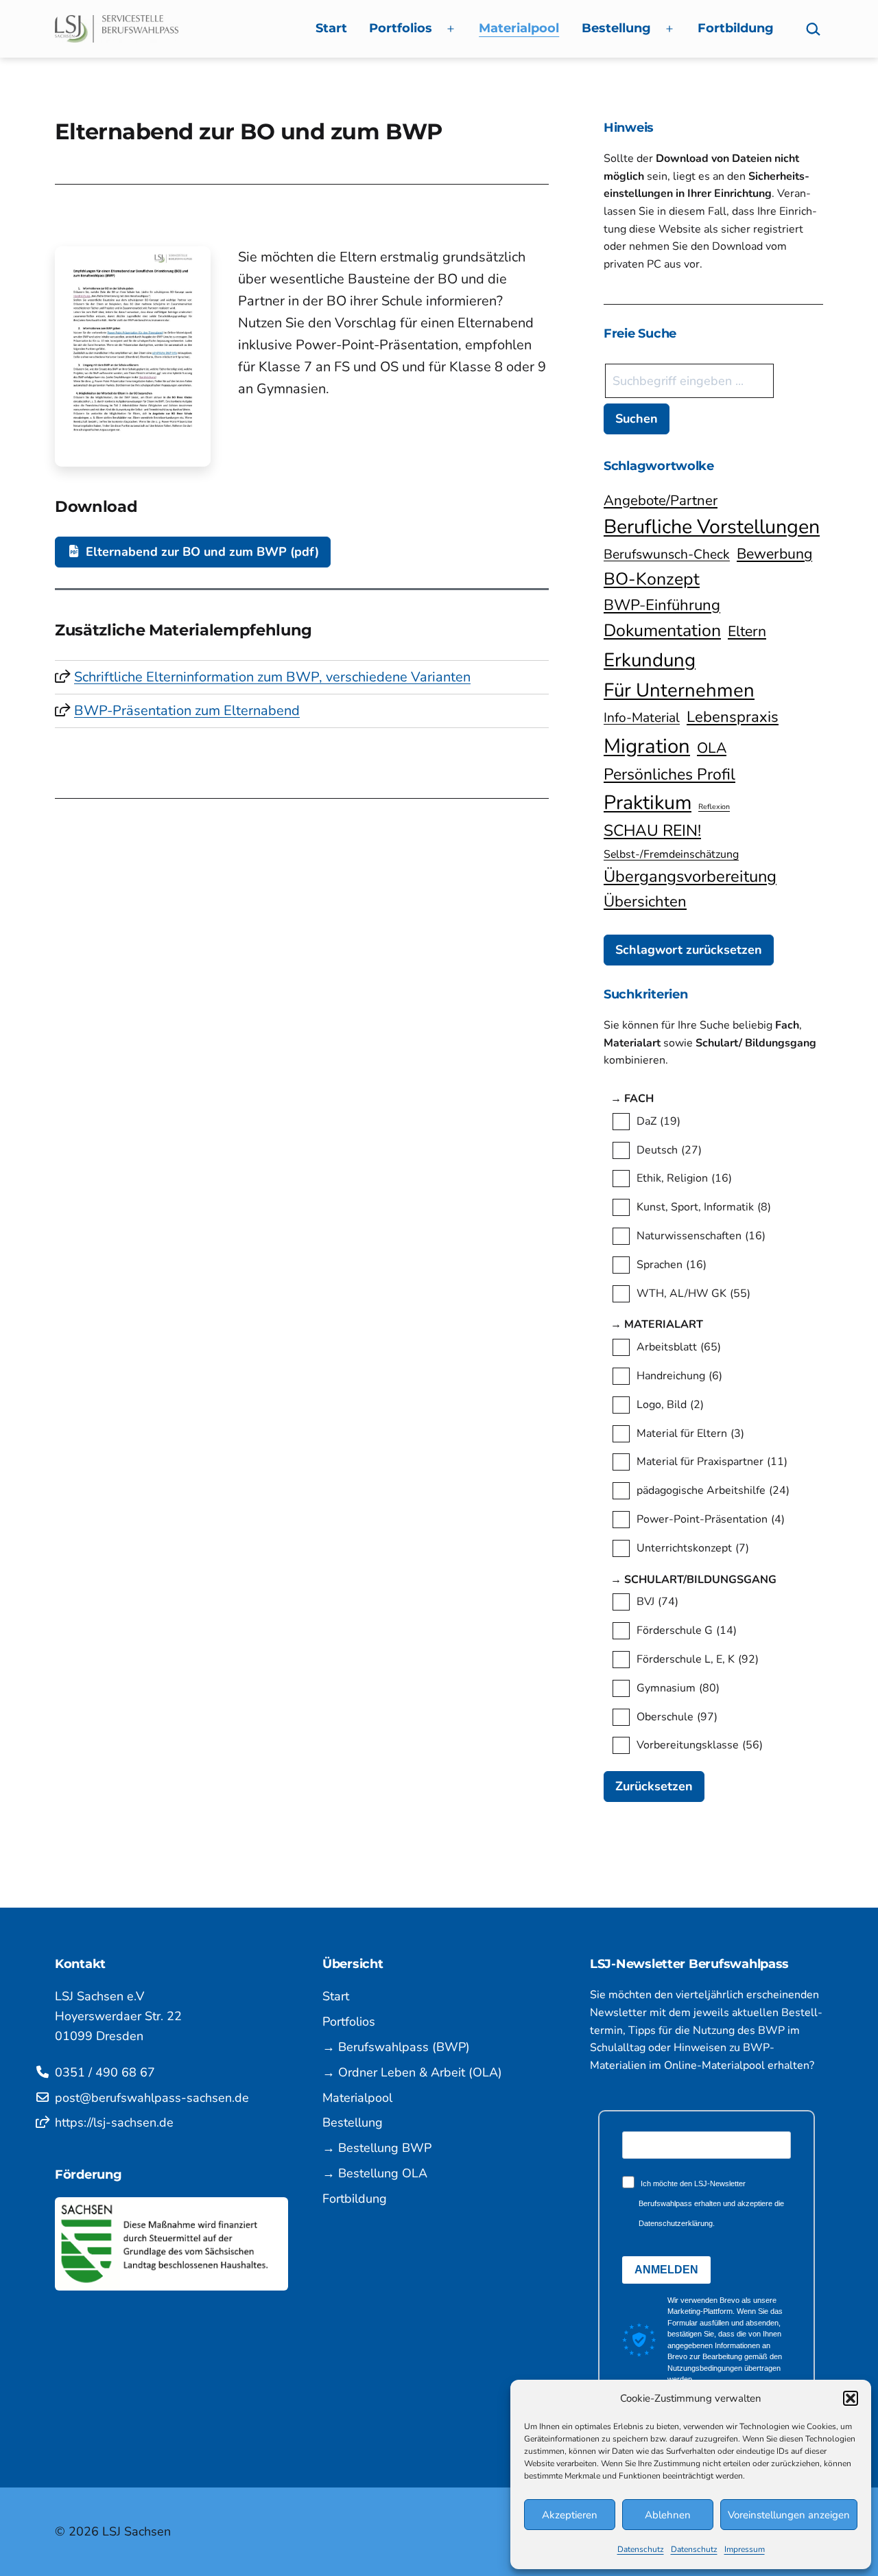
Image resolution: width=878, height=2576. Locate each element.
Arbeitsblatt (679, 1347)
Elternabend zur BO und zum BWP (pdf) (201, 552)
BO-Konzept (652, 579)
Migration (647, 746)
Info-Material (642, 718)
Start (331, 28)
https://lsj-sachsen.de (114, 2122)
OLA (712, 748)
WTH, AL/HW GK (693, 1293)
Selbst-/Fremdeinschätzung (671, 854)
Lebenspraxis (733, 717)
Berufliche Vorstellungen (712, 527)
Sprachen (672, 1265)
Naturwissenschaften (701, 1236)
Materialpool (519, 28)
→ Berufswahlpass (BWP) (396, 2047)
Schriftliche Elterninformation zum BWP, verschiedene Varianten (272, 677)
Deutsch (669, 1150)
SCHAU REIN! (652, 831)
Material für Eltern (690, 1433)
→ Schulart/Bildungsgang (710, 1580)
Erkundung (650, 660)
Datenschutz (641, 2549)
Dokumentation (662, 631)
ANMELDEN (666, 2270)
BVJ (657, 1602)
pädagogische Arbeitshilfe (713, 1490)
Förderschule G (687, 1630)
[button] (851, 2398)
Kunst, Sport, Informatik (704, 1207)
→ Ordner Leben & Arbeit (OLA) (412, 2072)
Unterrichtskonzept (693, 1548)
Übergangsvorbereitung (690, 876)
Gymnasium (678, 1688)
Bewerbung (774, 554)
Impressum (745, 2549)
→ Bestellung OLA (375, 2173)
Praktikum (648, 803)
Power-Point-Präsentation (711, 1519)
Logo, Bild (670, 1405)
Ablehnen (668, 2515)
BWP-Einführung (662, 605)
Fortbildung (736, 28)
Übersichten (645, 902)
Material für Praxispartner (712, 1462)
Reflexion (714, 807)
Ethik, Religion (684, 1178)
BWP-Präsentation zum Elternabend (187, 711)
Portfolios (401, 28)
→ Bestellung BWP (377, 2148)
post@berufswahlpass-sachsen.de (152, 2098)
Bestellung (616, 28)
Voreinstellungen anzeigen (789, 2515)
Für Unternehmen (679, 690)
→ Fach (645, 1099)
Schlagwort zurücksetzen (689, 950)
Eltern (747, 631)
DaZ (658, 1121)
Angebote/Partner (661, 500)
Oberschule (677, 1717)
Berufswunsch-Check (667, 554)
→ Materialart (673, 1324)
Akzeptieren (570, 2515)
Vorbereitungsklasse (700, 1745)
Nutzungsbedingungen (705, 2368)
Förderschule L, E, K (698, 1659)
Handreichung (679, 1376)
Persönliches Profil (669, 774)
